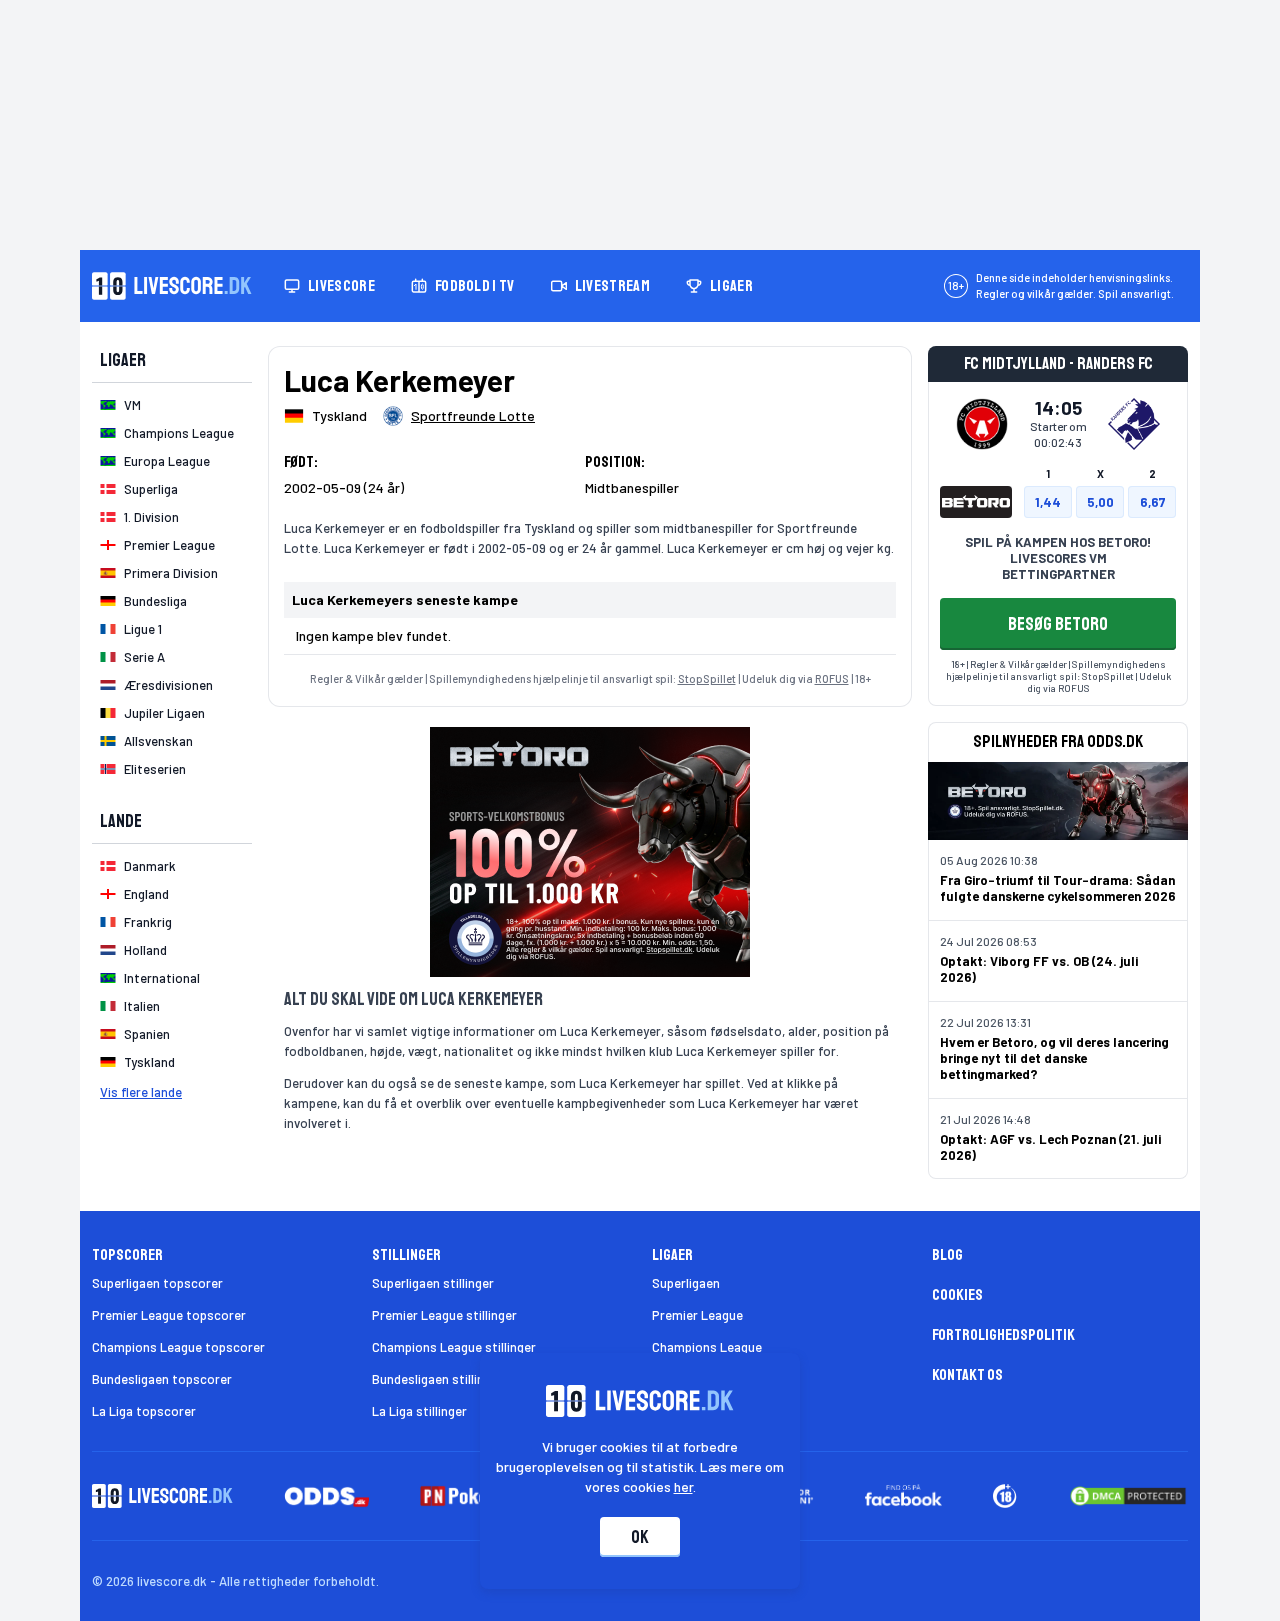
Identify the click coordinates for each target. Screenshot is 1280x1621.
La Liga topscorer (144, 1411)
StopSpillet (707, 678)
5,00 (1100, 502)
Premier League (697, 1315)
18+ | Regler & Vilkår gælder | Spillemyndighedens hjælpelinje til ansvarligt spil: (1056, 670)
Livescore (341, 286)
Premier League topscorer (169, 1315)
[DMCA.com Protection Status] (1128, 1496)
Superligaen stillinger (433, 1283)
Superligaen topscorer (157, 1283)
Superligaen (686, 1283)
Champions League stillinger (454, 1347)
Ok (640, 1537)
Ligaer (731, 286)
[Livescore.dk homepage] (172, 286)
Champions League (707, 1347)
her (683, 1486)
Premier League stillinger (444, 1315)
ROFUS (832, 678)
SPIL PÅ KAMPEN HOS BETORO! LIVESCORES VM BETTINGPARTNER (1058, 558)
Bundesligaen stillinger (437, 1379)
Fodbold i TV (475, 286)
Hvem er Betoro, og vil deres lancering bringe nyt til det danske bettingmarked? (1054, 1058)
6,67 (1152, 502)
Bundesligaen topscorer (162, 1379)
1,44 (1048, 502)
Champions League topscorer (178, 1347)
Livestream (612, 286)
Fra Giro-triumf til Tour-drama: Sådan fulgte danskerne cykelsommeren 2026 (1058, 888)
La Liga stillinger (419, 1411)
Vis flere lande (141, 1092)
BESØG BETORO (1058, 624)
